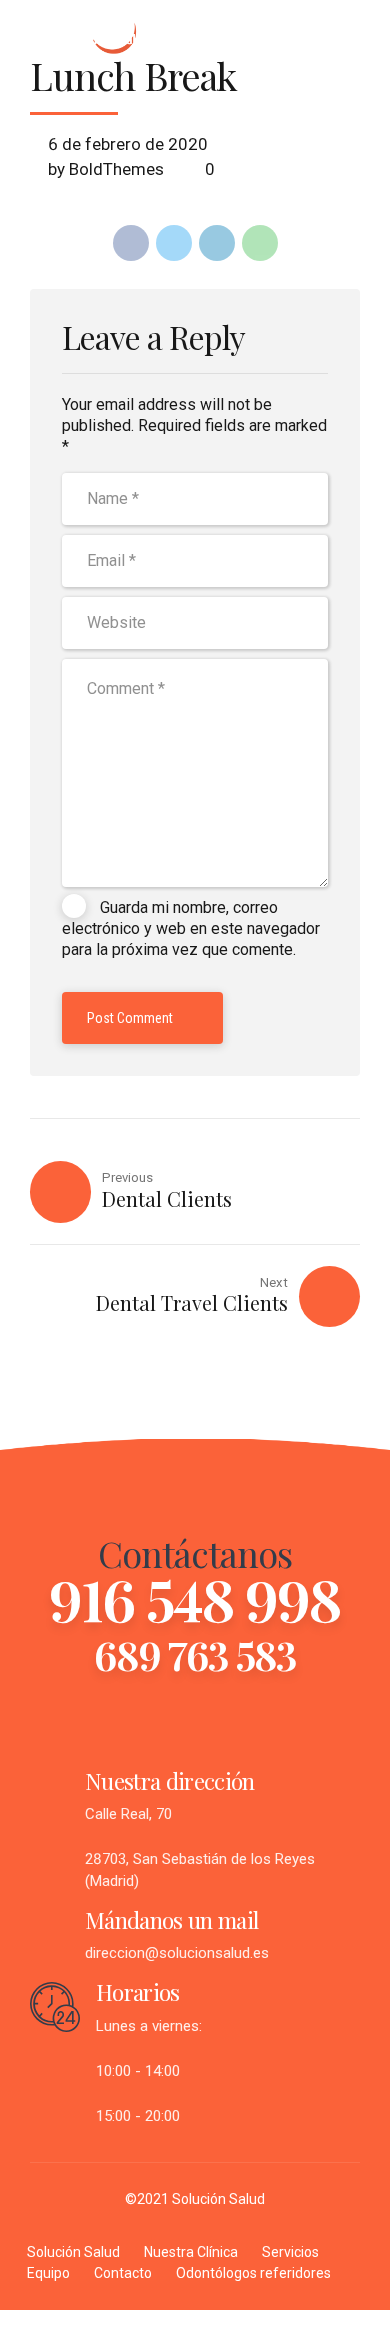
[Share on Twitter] (174, 243)
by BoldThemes (106, 169)
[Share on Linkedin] (217, 243)
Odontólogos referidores (253, 2273)
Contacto (123, 2273)
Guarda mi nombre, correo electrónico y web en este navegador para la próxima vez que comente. (191, 929)
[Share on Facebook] (131, 243)
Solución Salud (73, 2252)
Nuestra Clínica (191, 2252)
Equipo (48, 2273)
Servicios (290, 2252)
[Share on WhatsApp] (260, 243)
